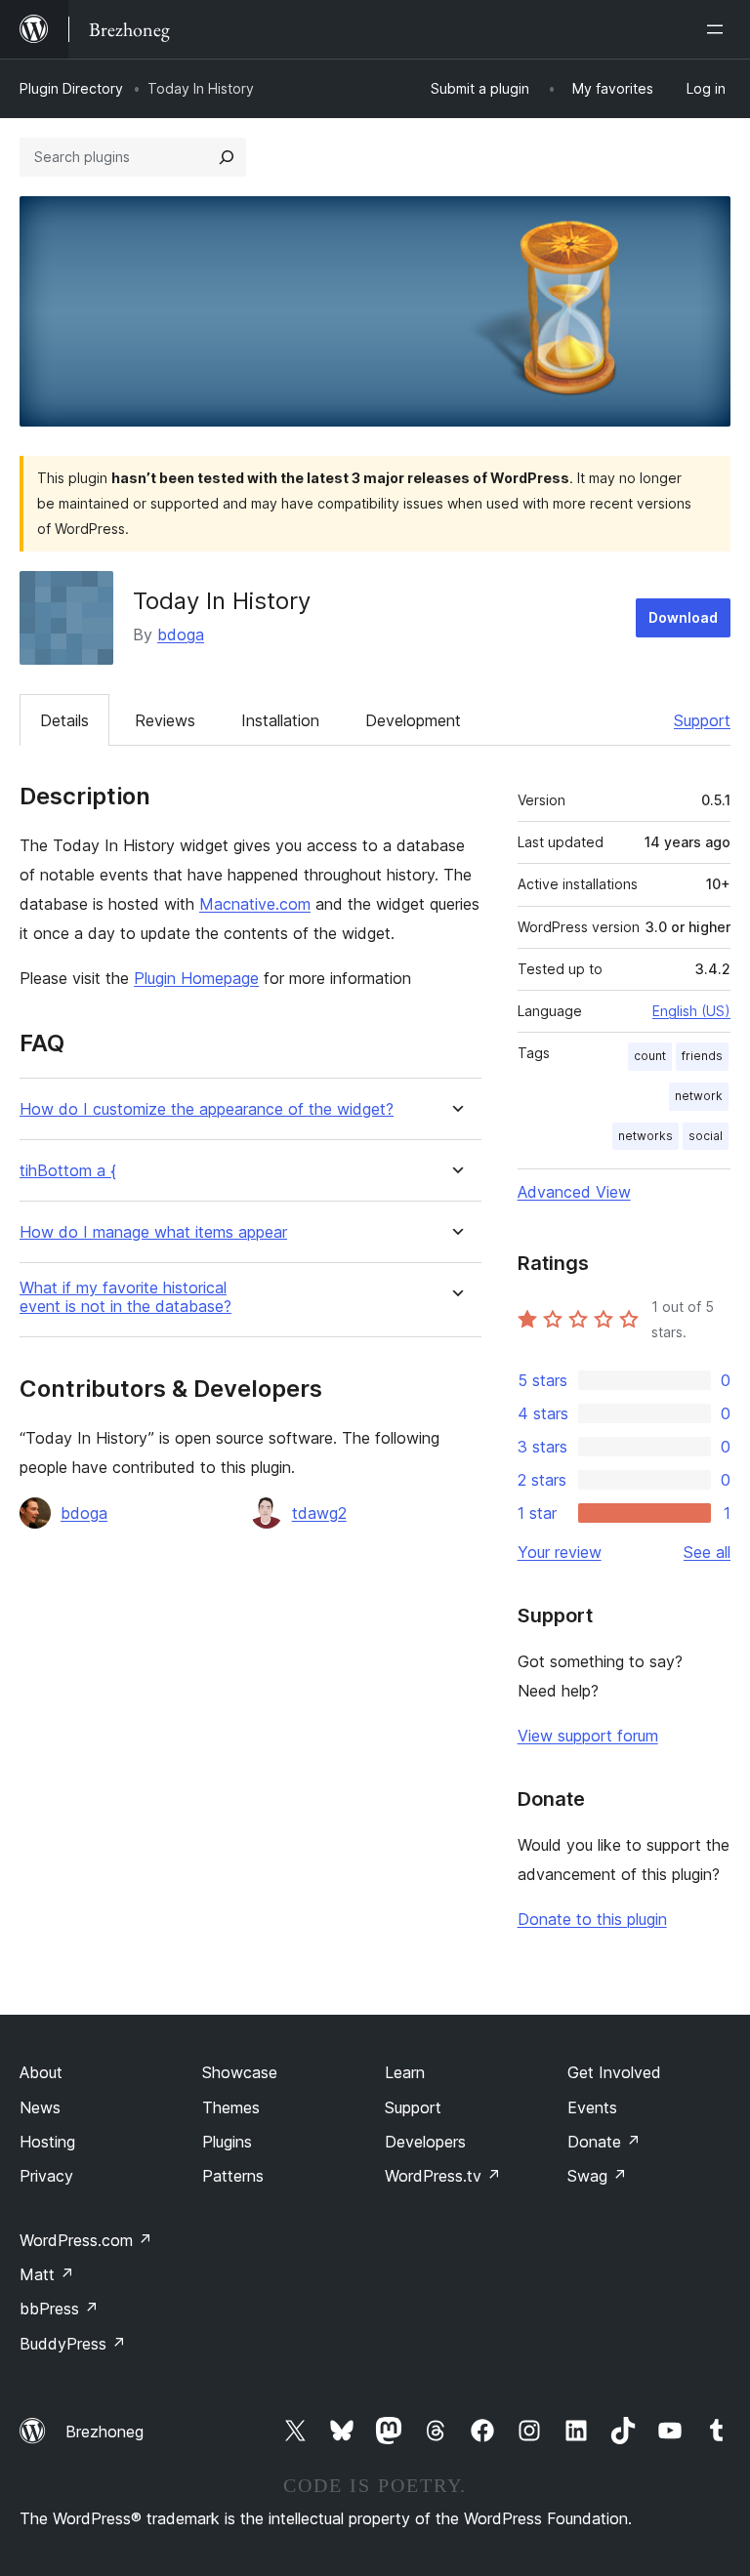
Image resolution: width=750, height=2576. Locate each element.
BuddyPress (73, 2344)
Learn (405, 2072)
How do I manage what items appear (153, 1232)
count (650, 1056)
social (706, 1136)
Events (592, 2107)
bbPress (59, 2309)
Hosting (47, 2142)
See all (707, 1552)
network (699, 1096)
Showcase (240, 2072)
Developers (425, 2142)
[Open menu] (719, 29)
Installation (280, 720)
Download (683, 617)
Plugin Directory (71, 88)
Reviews (165, 720)
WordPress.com (86, 2240)
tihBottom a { (68, 1171)
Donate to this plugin (592, 1919)
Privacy (46, 2176)
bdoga (181, 634)
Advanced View (574, 1192)
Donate (604, 2142)
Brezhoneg (104, 2432)
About (41, 2072)
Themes (231, 2107)
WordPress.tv (443, 2176)
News (40, 2107)
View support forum (588, 1736)
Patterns (233, 2176)
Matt (47, 2274)
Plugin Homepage (196, 978)
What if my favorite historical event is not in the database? (125, 1297)
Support (702, 720)
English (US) (691, 1011)
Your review (560, 1552)
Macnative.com (255, 904)
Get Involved (614, 2072)
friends (702, 1056)
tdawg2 (319, 1513)
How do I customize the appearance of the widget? (207, 1109)
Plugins (227, 2142)
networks (646, 1136)
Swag (597, 2176)
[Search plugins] (227, 157)
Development (413, 720)
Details (64, 720)
